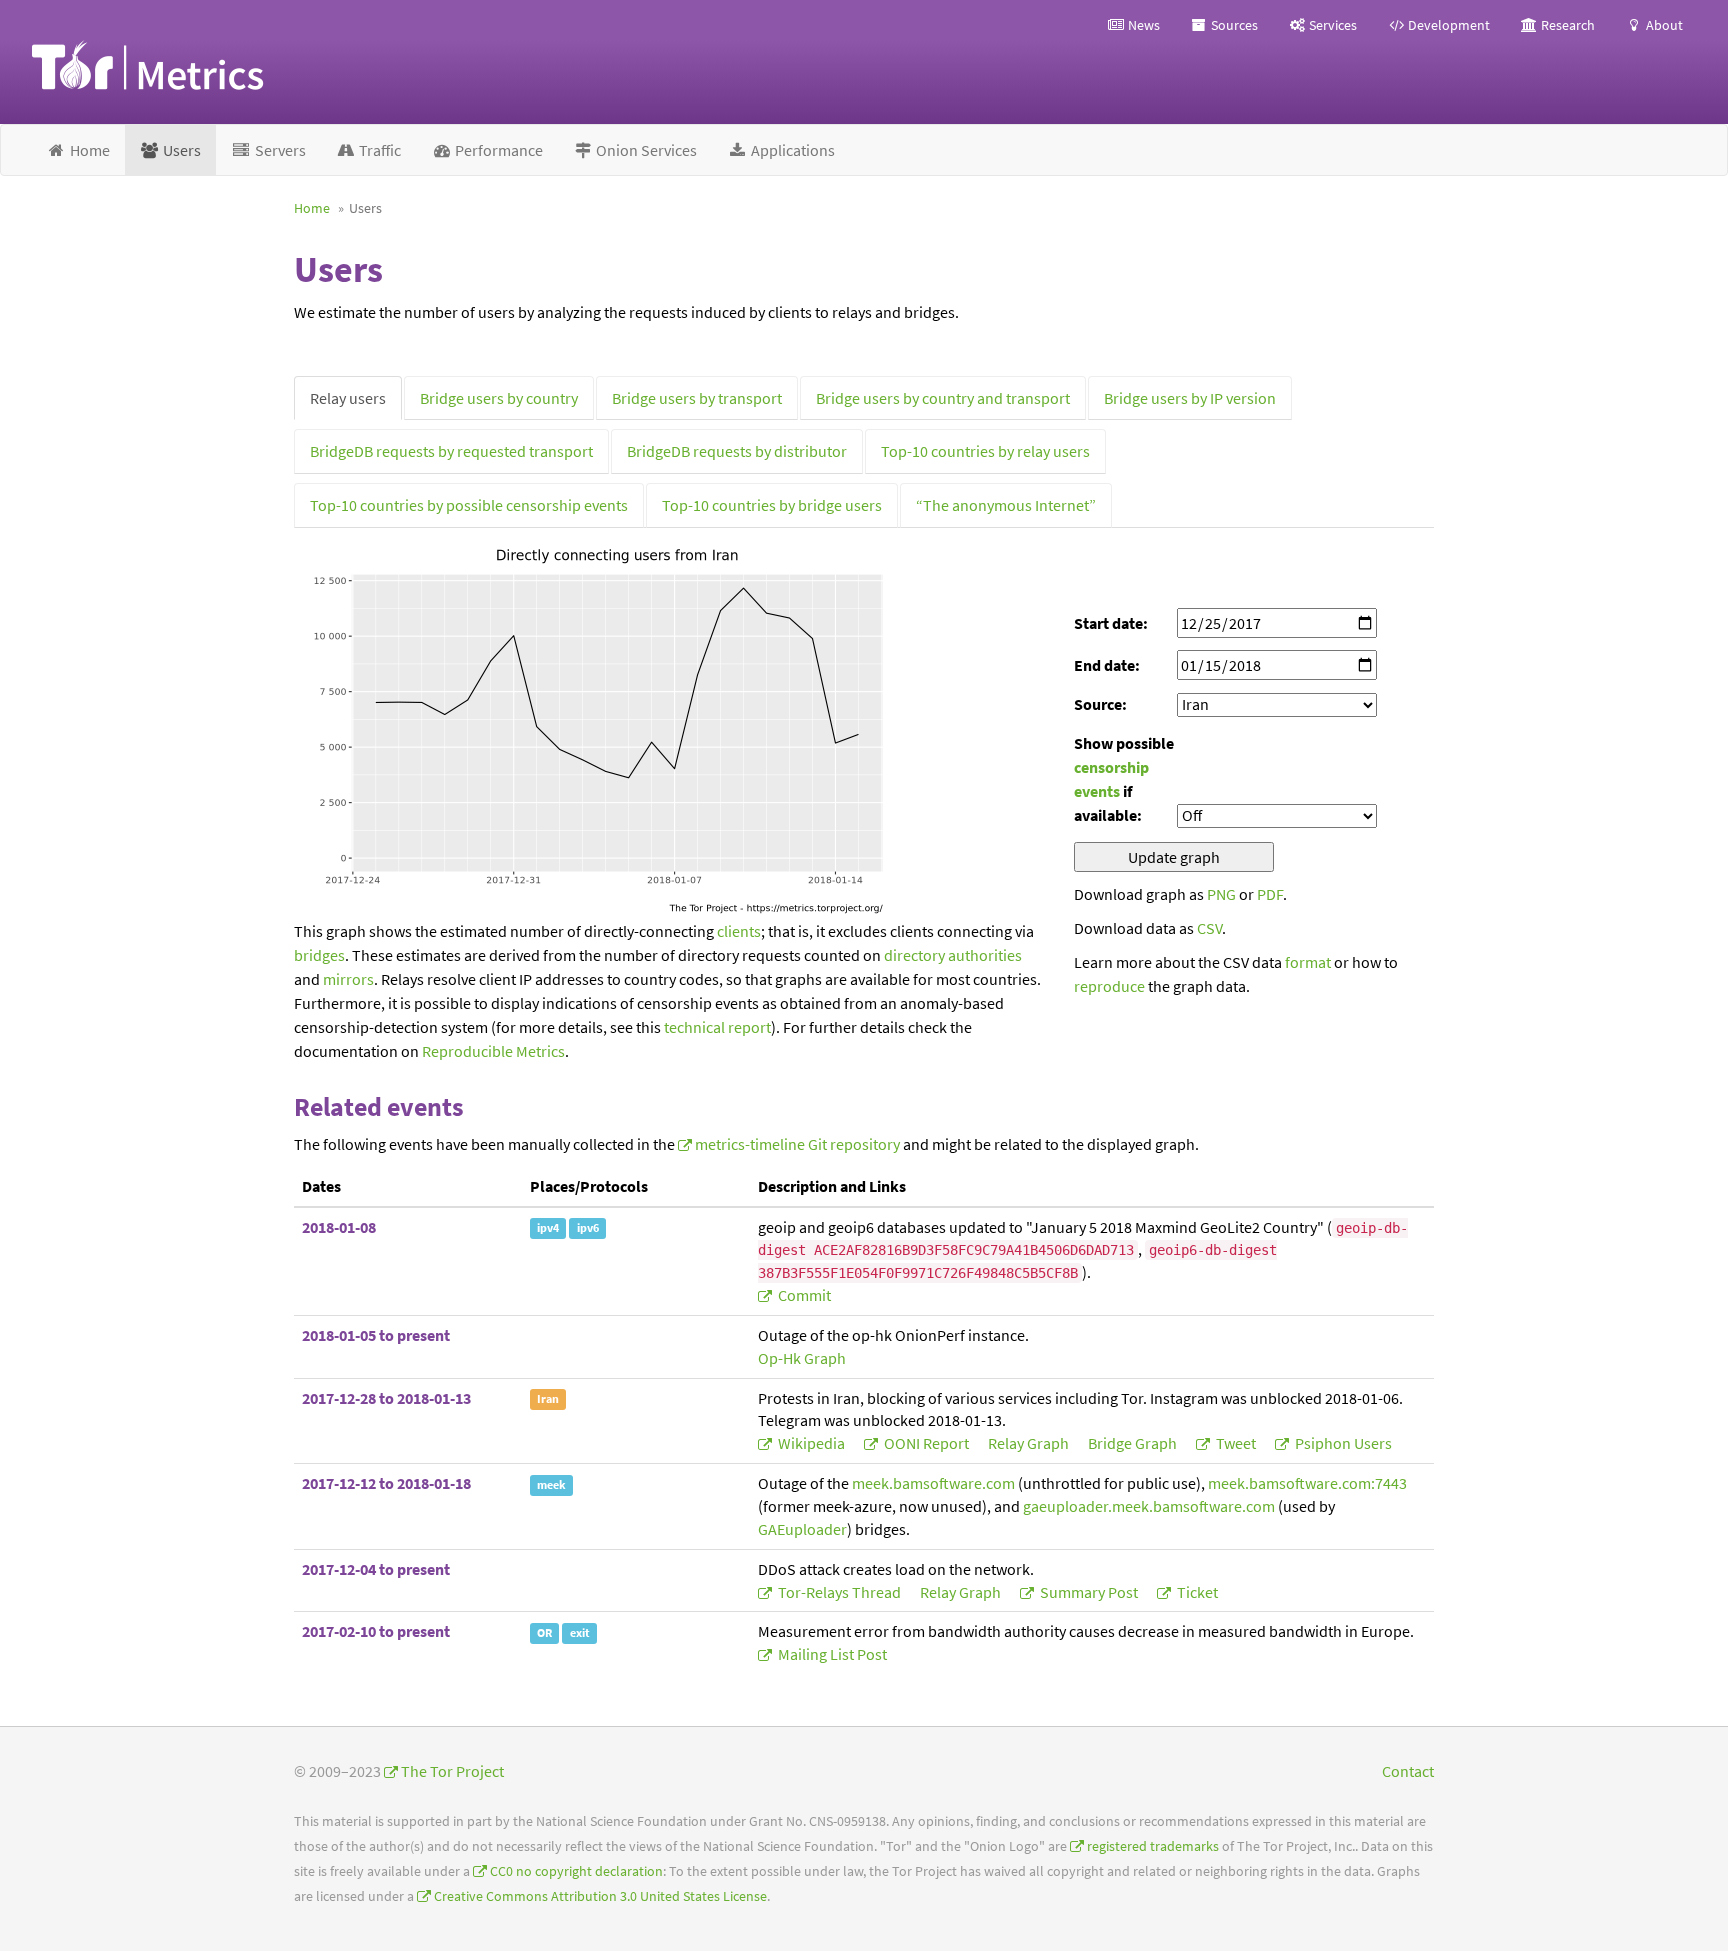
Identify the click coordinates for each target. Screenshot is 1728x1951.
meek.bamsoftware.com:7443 (1307, 1483)
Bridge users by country (499, 398)
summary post (1089, 1592)
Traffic (378, 150)
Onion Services (645, 150)
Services (1331, 25)
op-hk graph (802, 1358)
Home (88, 150)
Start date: (1111, 623)
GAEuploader (802, 1529)
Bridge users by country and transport (943, 398)
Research (1566, 25)
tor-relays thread (839, 1592)
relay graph (1030, 1443)
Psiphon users (1342, 1443)
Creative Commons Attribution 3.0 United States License (600, 1896)
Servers (279, 150)
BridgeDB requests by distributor (737, 451)
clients (739, 931)
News (1142, 25)
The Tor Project (452, 1771)
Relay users (348, 398)
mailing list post (831, 1654)
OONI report (926, 1443)
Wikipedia (811, 1443)
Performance (497, 150)
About (1663, 25)
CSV (1209, 928)
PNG (1221, 894)
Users (180, 150)
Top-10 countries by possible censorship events (469, 505)
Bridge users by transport (697, 398)
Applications (791, 150)
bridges (319, 955)
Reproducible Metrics (493, 1051)
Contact (1408, 1771)
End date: (1107, 665)
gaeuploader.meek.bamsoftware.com (1149, 1506)
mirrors (348, 979)
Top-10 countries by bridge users (772, 505)
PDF (1270, 894)
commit (803, 1295)
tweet (1236, 1443)
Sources (1233, 25)
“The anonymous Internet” (1006, 505)
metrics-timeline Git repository (797, 1144)
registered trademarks (1153, 1846)
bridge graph (1134, 1443)
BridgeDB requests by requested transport (451, 451)
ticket (1196, 1592)
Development (1447, 25)
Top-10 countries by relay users (985, 451)
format (1308, 962)
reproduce (1109, 986)
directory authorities (953, 955)
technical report (717, 1027)
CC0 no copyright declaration (576, 1871)
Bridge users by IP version (1190, 398)
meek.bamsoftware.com (933, 1483)
